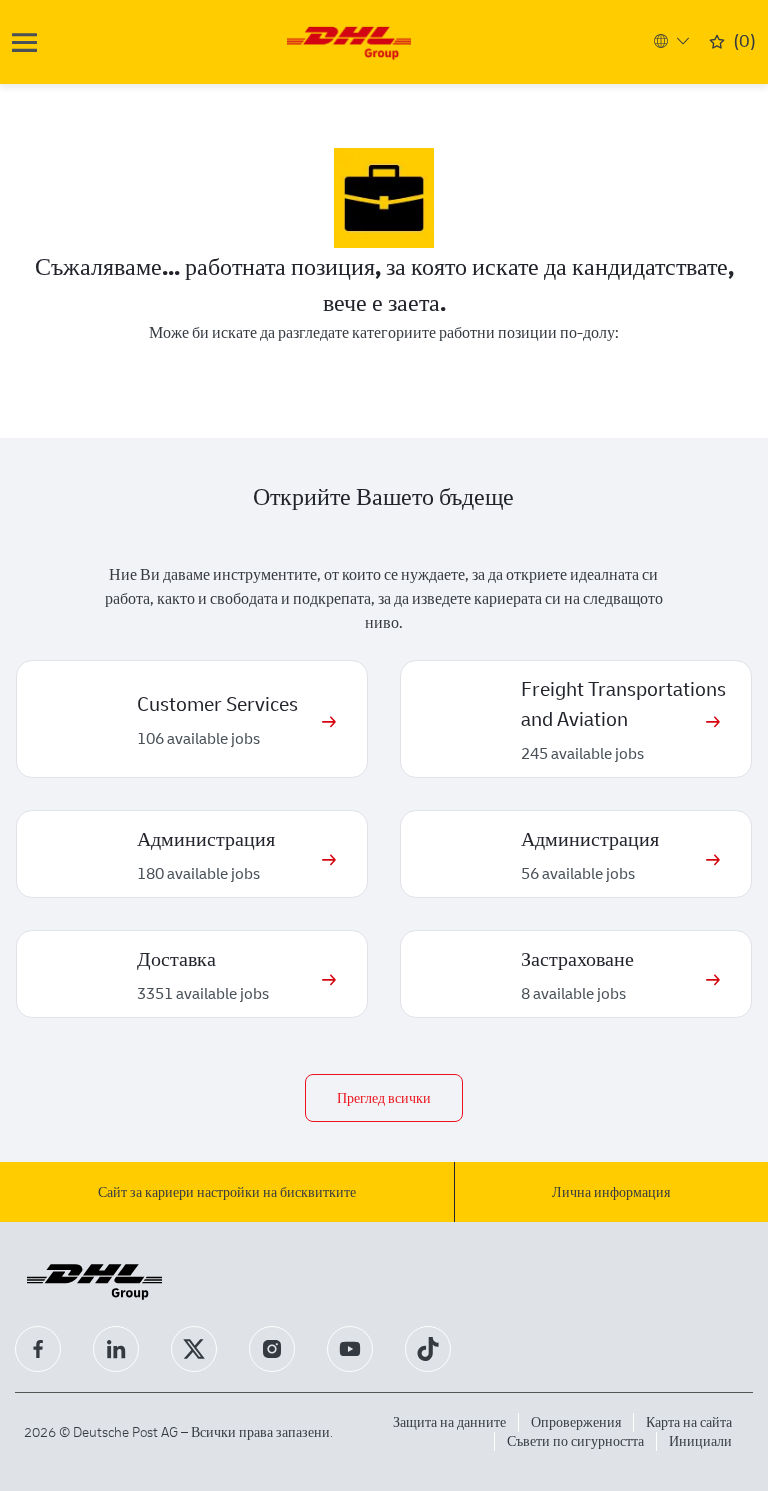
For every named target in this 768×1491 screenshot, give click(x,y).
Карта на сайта (689, 1421)
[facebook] (38, 1349)
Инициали (700, 1440)
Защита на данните (449, 1421)
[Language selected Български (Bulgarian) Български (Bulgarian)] (669, 41)
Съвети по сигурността (575, 1440)
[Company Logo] (348, 40)
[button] (384, 1098)
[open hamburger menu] (24, 42)
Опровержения (576, 1421)
